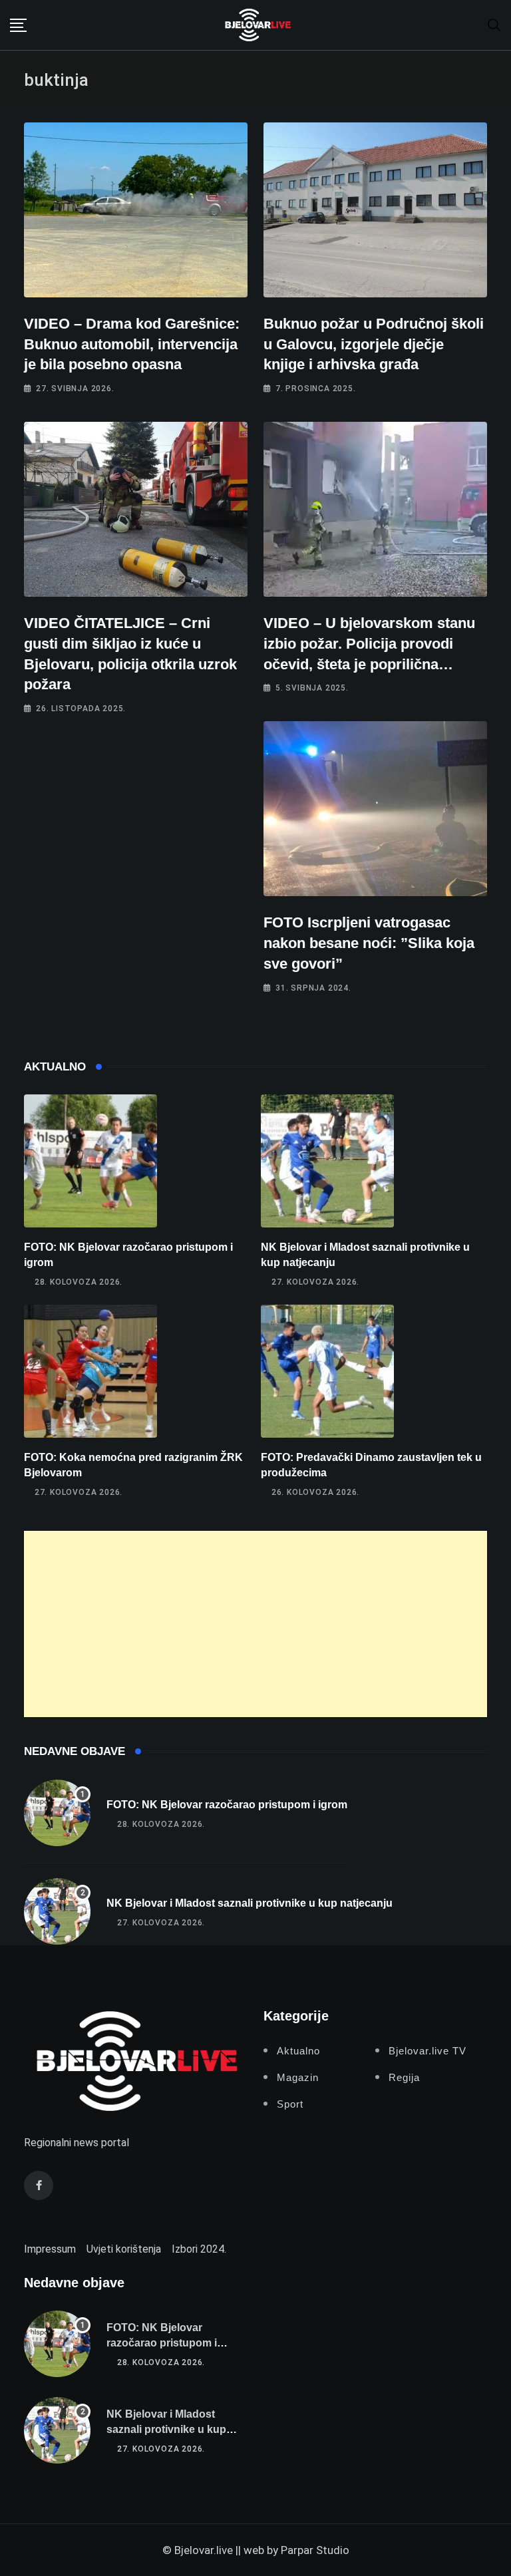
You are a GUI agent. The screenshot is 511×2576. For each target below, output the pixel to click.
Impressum (50, 2249)
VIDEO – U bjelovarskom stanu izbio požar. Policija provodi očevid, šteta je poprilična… (369, 644)
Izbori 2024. (199, 2249)
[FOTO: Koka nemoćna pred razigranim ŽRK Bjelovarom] (90, 1371)
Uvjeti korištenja (124, 2249)
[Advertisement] (255, 1624)
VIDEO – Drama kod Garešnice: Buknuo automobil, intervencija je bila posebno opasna (132, 344)
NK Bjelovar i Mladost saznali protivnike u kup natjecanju (250, 1903)
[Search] (494, 24)
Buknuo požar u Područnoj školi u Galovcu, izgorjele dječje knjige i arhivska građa (374, 344)
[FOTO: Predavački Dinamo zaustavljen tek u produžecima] (327, 1371)
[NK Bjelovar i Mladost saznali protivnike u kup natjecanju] (327, 1161)
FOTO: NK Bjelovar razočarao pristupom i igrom (227, 1805)
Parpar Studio (315, 2550)
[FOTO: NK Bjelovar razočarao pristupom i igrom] (90, 1161)
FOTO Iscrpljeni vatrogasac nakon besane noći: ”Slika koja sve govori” (369, 943)
